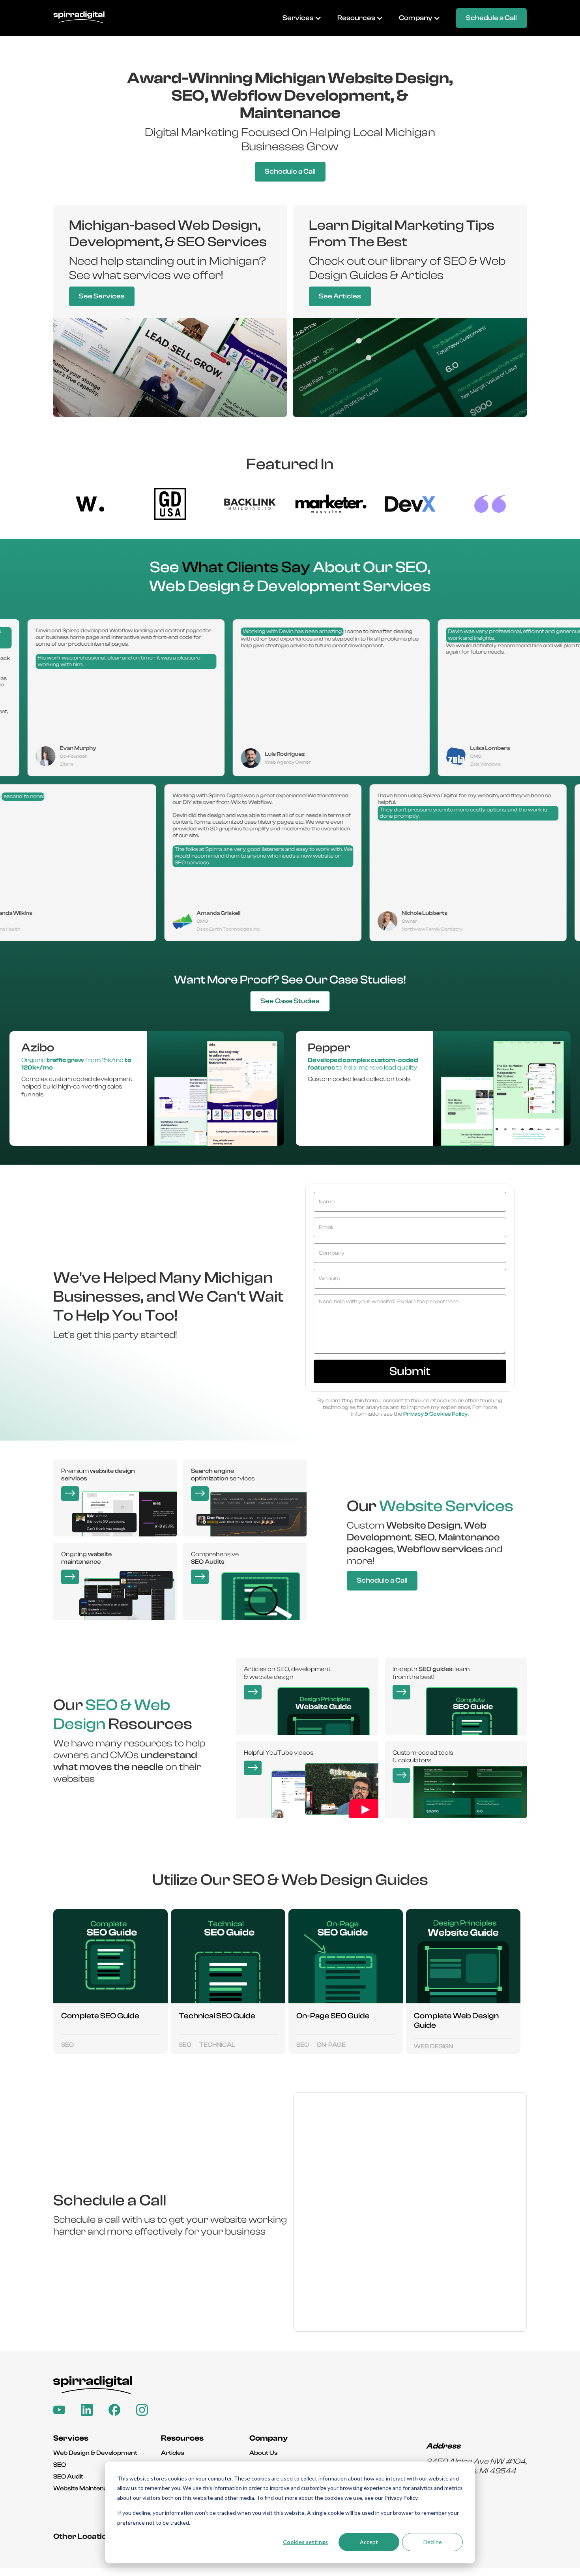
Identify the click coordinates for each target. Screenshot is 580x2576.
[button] (302, 18)
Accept (369, 2542)
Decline (433, 2542)
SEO (60, 2465)
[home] (79, 18)
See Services (102, 296)
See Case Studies (290, 1001)
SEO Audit (68, 2477)
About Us (264, 2453)
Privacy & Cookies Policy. (436, 1414)
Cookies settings (305, 2542)
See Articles (340, 296)
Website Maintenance (86, 2488)
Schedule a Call (491, 18)
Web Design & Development (95, 2453)
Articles (173, 2453)
